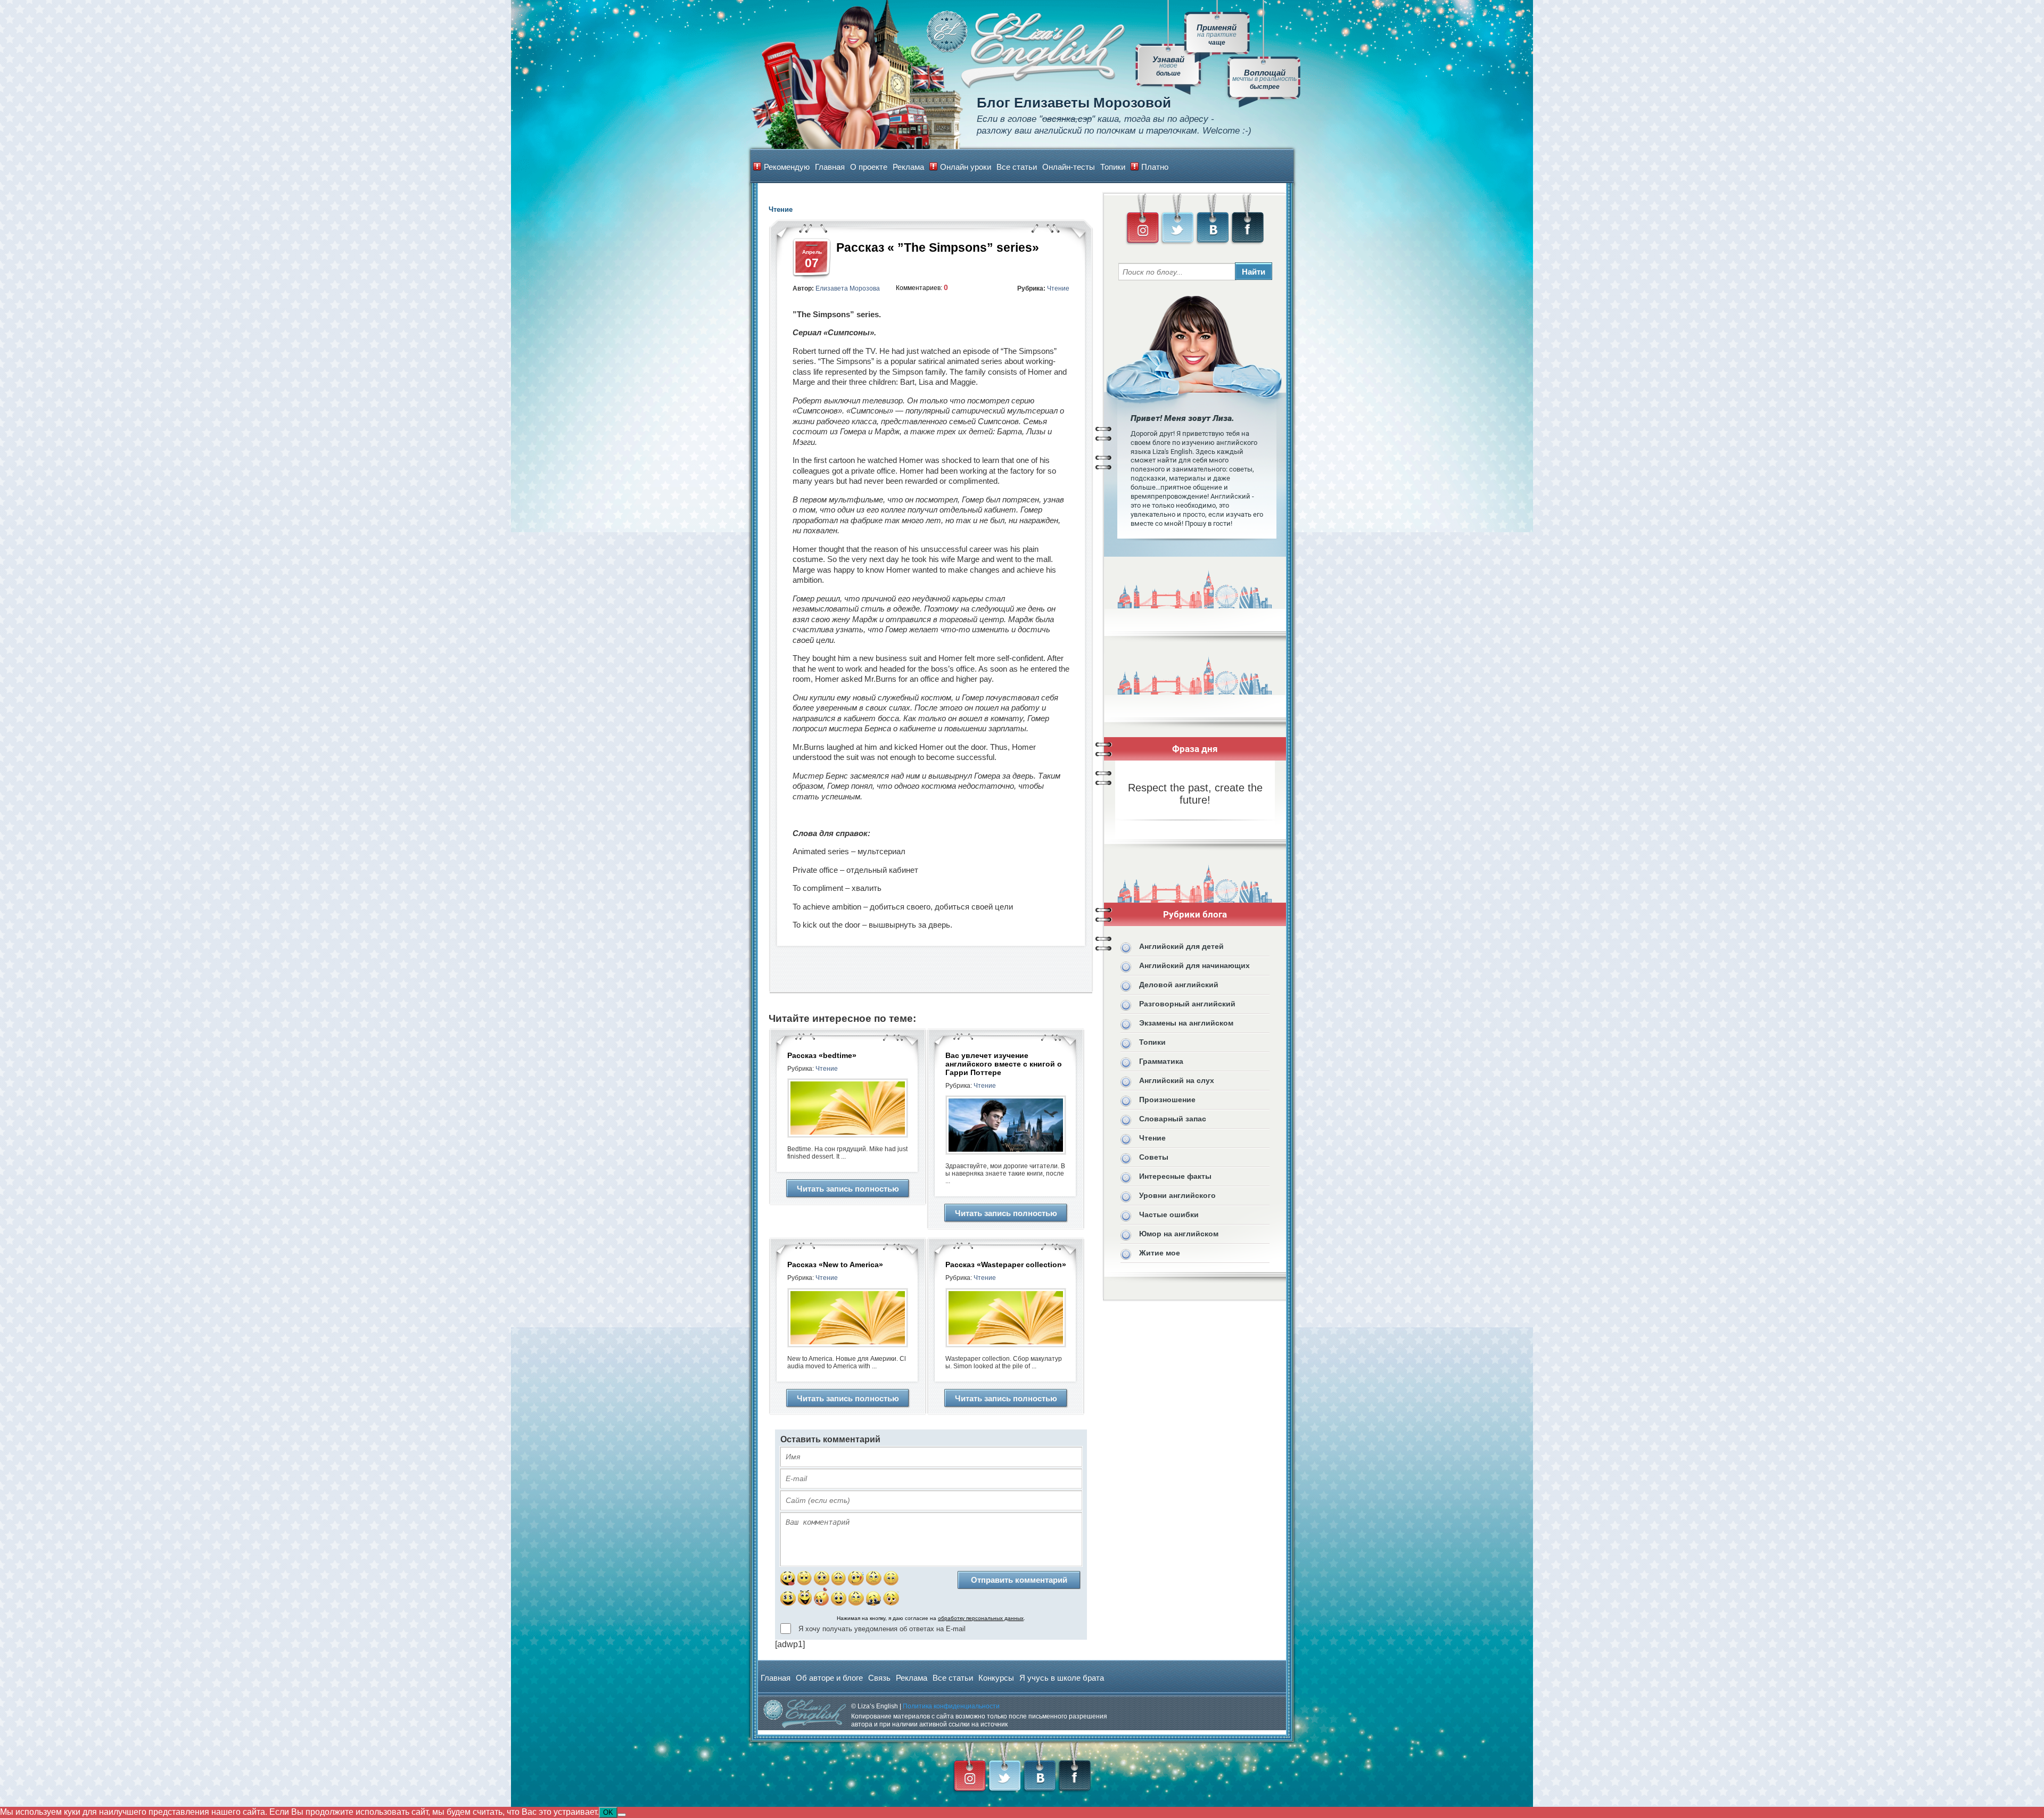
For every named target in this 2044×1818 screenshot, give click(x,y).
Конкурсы (996, 1678)
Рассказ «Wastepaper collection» (1006, 1265)
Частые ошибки (1169, 1214)
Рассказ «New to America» (835, 1265)
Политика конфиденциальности (951, 1706)
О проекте (869, 167)
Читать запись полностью (848, 1189)
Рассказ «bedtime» (822, 1055)
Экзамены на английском (1186, 1023)
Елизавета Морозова (848, 288)
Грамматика (1161, 1061)
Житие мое (1160, 1253)
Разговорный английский (1187, 1004)
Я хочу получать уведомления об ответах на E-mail (882, 1629)
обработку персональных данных (981, 1618)
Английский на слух (1177, 1080)
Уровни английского (1177, 1195)
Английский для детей (1181, 946)
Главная (830, 167)
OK (608, 1812)
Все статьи (1017, 167)
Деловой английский (1179, 985)
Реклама (908, 167)
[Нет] (622, 1815)
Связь (879, 1678)
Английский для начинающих (1194, 965)
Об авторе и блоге (829, 1678)
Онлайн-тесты (1069, 167)
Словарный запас (1173, 1119)
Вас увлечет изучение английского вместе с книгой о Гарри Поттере (1004, 1064)
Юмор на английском (1179, 1234)
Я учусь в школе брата (1062, 1678)
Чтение (1058, 288)
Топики (1113, 167)
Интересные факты (1175, 1176)
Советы (1154, 1157)
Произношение (1167, 1100)
